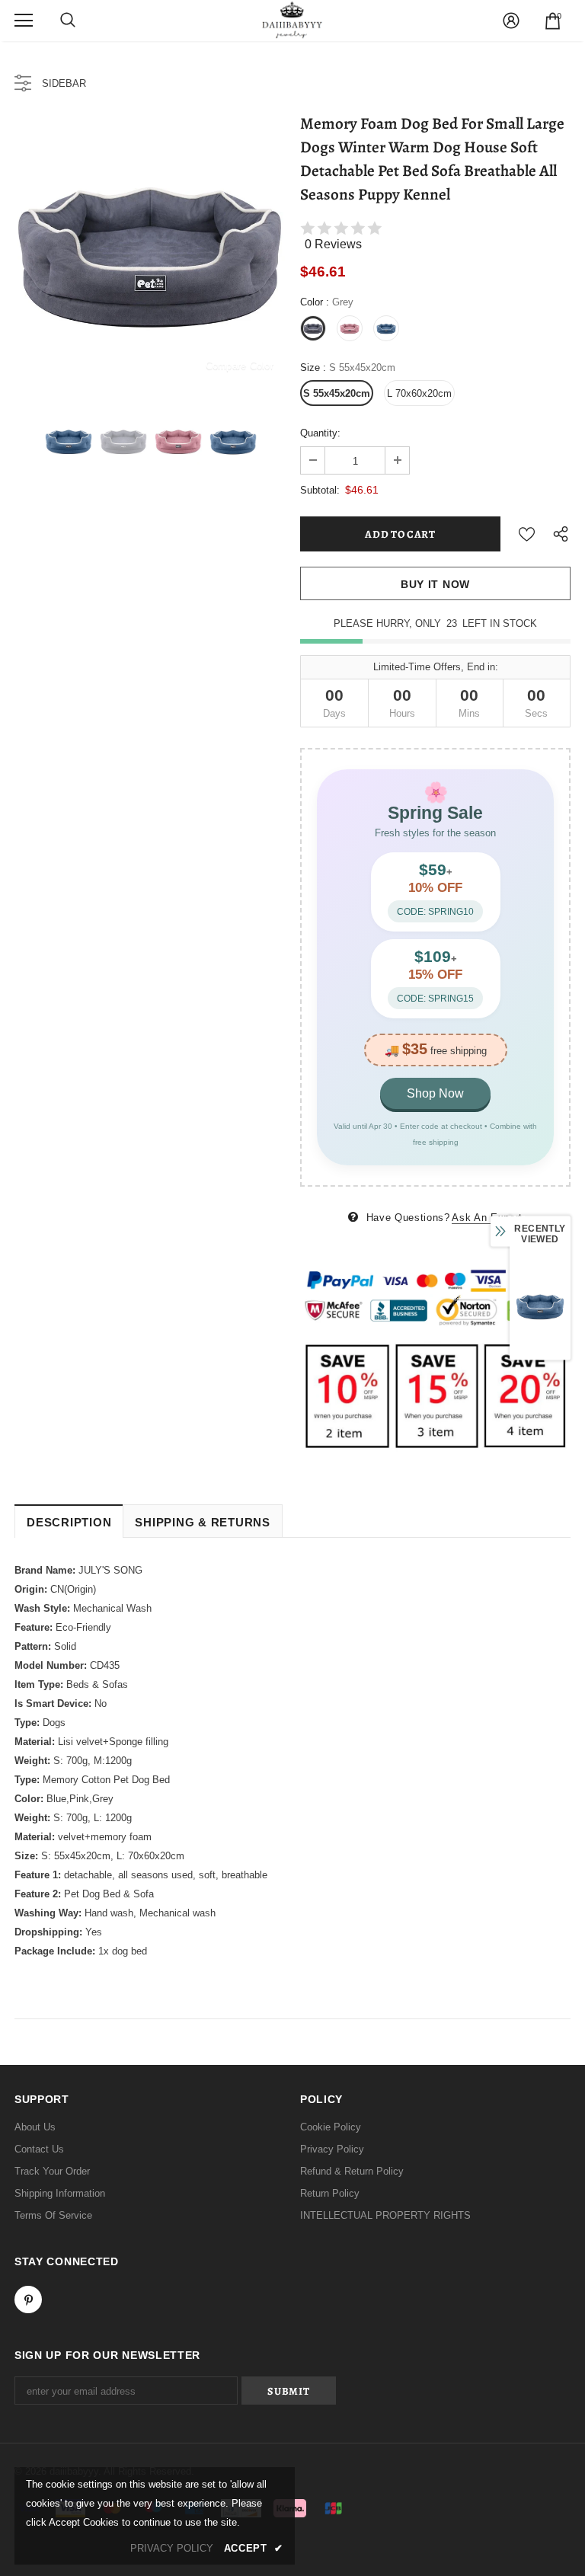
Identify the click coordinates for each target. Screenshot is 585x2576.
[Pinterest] (28, 2300)
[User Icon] (511, 21)
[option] (150, 252)
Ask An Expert (487, 1218)
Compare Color (240, 365)
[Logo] (292, 20)
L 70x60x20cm (419, 393)
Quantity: (320, 433)
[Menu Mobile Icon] (24, 21)
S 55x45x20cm (337, 393)
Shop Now (435, 1093)
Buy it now (435, 584)
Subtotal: (320, 490)
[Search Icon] (68, 21)
